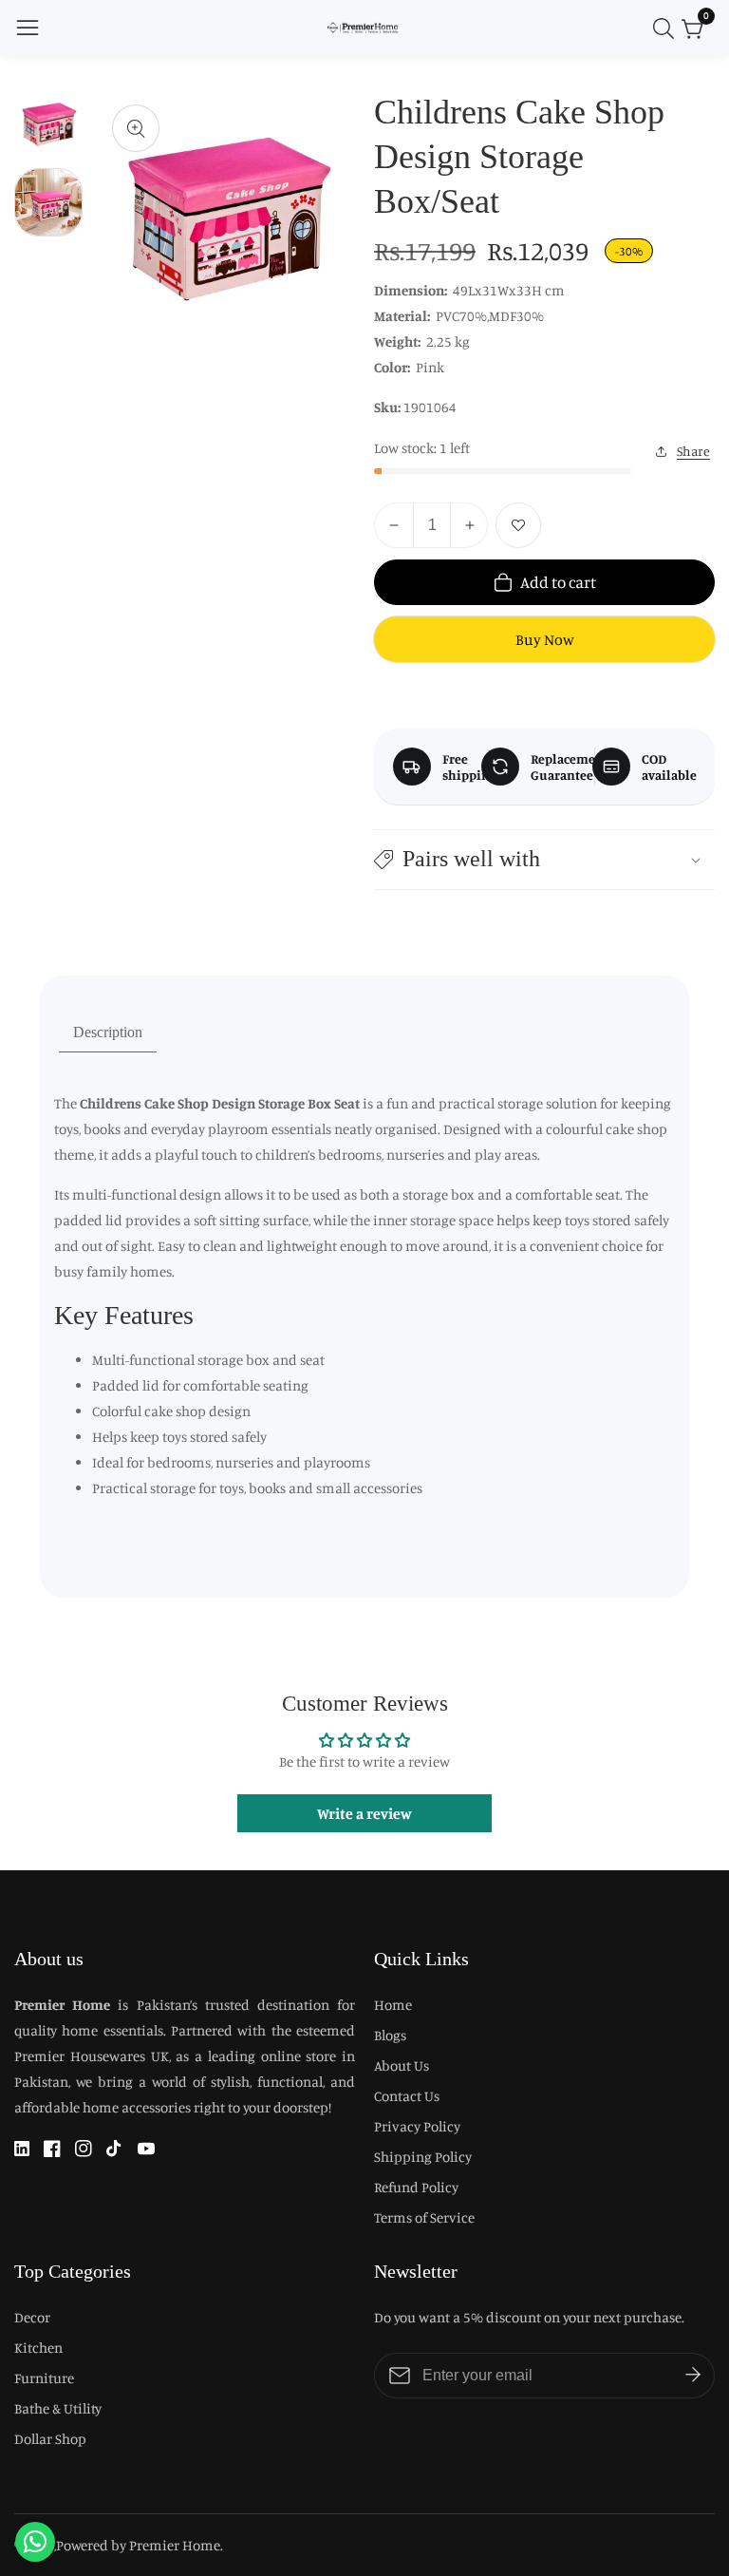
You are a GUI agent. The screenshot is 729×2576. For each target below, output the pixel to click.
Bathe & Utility (58, 2408)
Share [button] (693, 451)
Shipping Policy (423, 2157)
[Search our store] (667, 28)
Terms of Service (424, 2217)
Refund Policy (416, 2187)
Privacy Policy (417, 2126)
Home (393, 2005)
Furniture (44, 2378)
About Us (402, 2065)
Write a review (364, 1813)
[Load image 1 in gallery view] (48, 124)
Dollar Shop (50, 2439)
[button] (544, 859)
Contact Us (407, 2096)
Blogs (390, 2035)
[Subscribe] (693, 2376)
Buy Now (545, 639)
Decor (32, 2317)
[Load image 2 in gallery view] (48, 202)
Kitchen (38, 2348)
